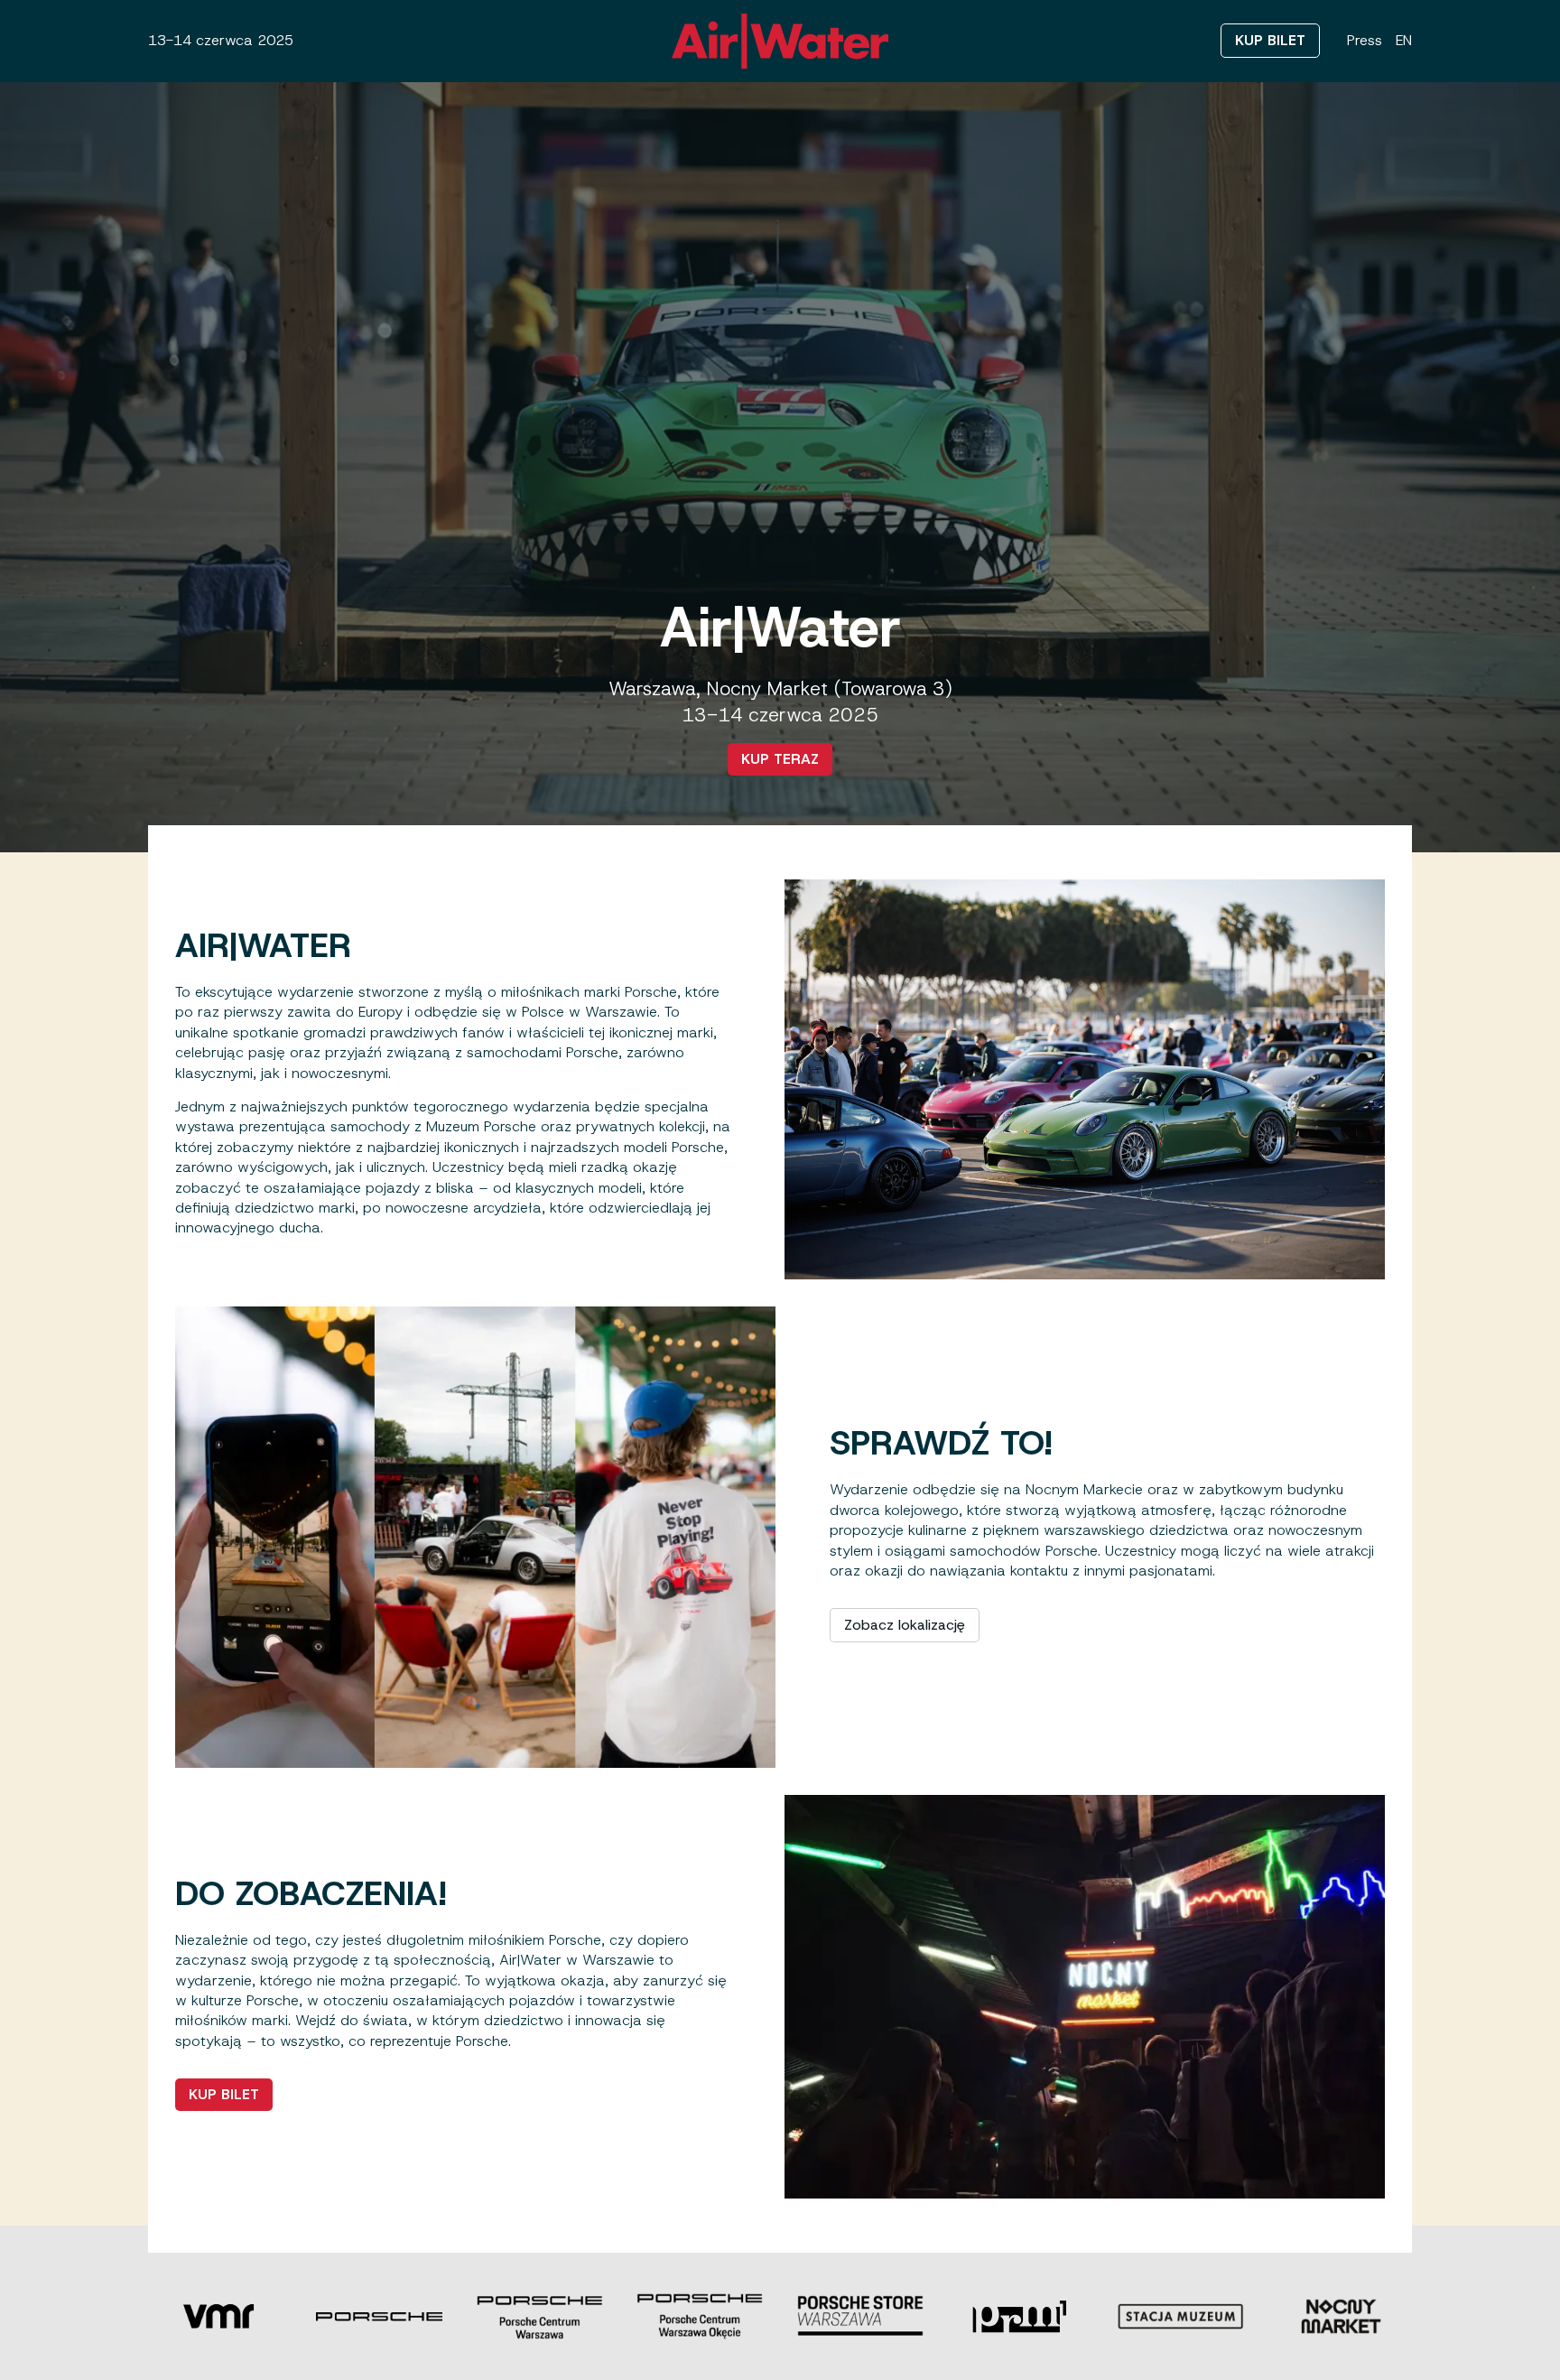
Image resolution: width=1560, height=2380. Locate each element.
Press (1365, 40)
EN (1404, 40)
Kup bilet (1270, 40)
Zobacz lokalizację (905, 1625)
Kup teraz (780, 759)
